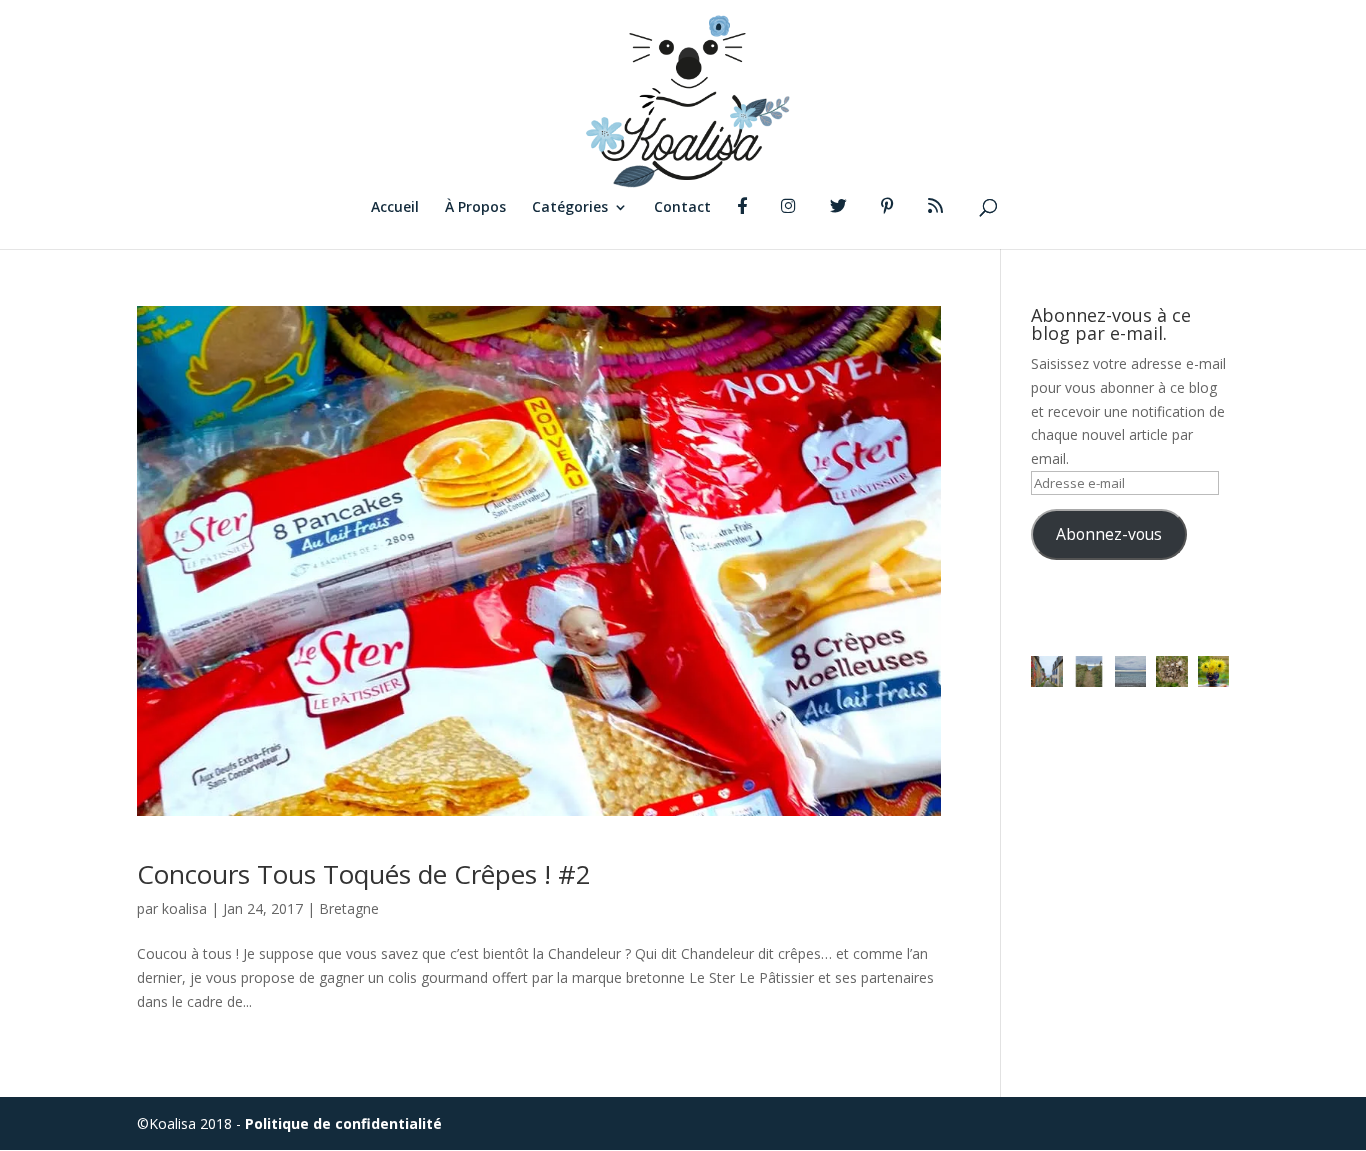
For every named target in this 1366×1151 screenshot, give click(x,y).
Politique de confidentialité (343, 1123)
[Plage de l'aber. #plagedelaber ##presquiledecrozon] (1131, 672)
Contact (682, 208)
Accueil (395, 208)
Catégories (570, 208)
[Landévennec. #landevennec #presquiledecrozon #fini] (1047, 672)
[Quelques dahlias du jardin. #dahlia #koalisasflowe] (1214, 672)
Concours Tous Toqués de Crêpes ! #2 (364, 874)
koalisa (184, 908)
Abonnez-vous (1109, 534)
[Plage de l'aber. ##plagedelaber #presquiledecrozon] (1089, 672)
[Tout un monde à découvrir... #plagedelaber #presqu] (1172, 672)
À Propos (475, 208)
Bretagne (349, 908)
